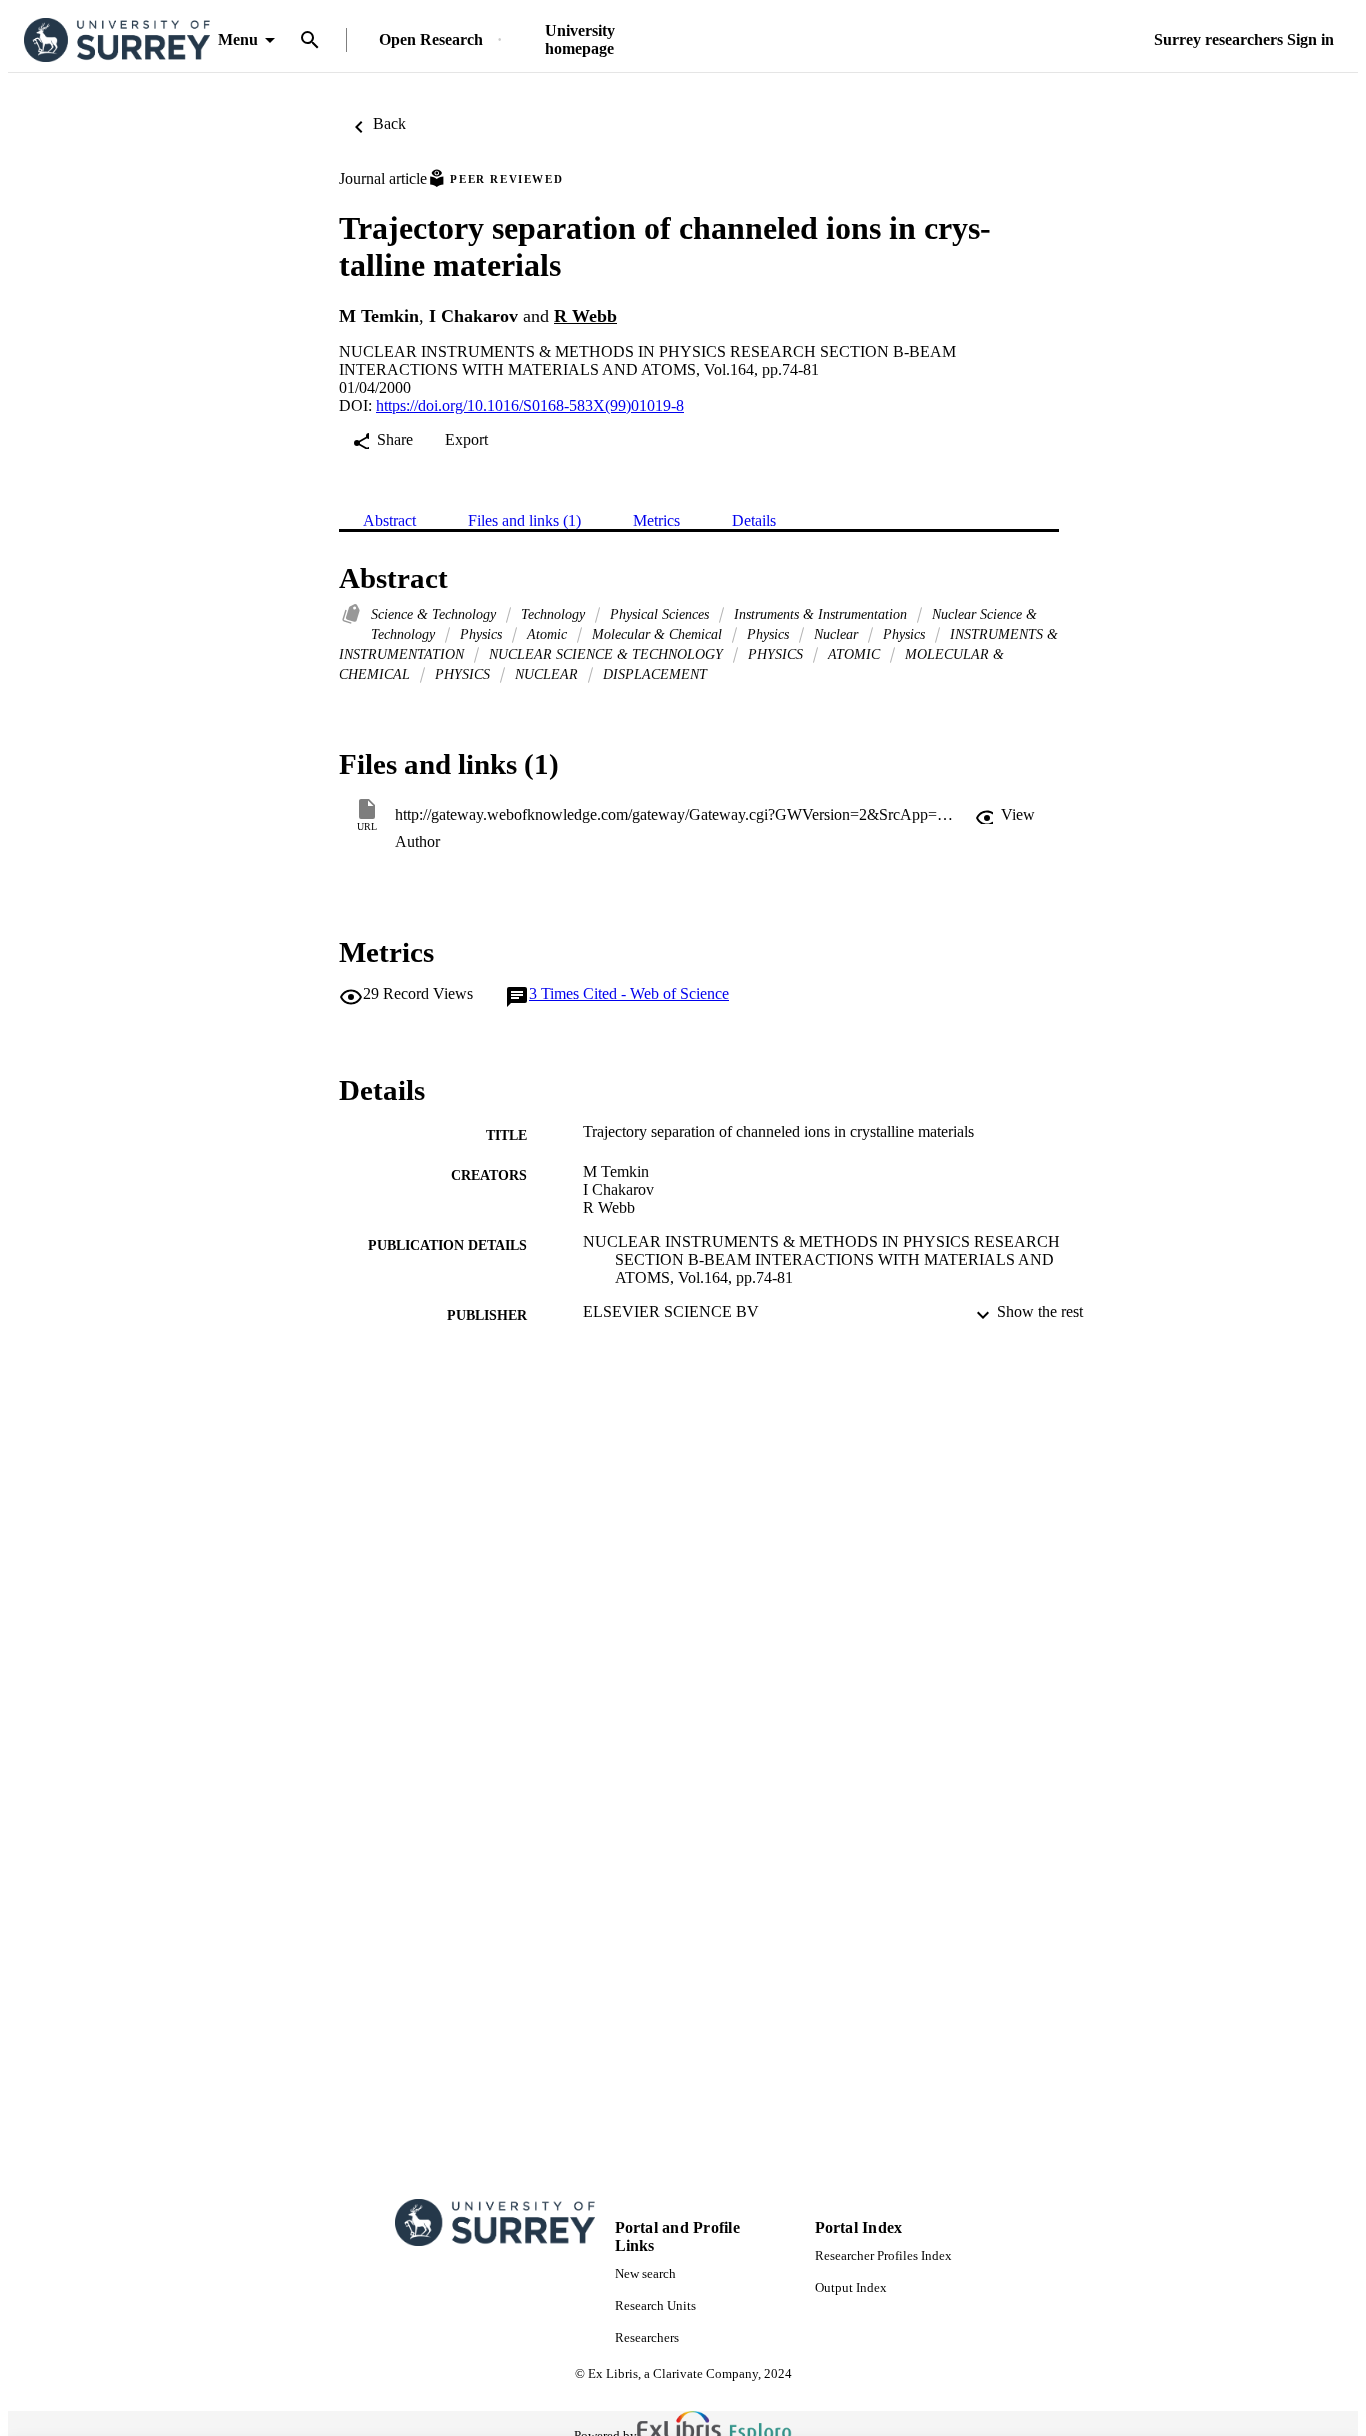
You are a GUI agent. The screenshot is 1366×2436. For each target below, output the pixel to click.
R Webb (585, 316)
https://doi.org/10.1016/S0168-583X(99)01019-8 (530, 405)
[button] (1005, 815)
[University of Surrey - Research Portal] (117, 40)
